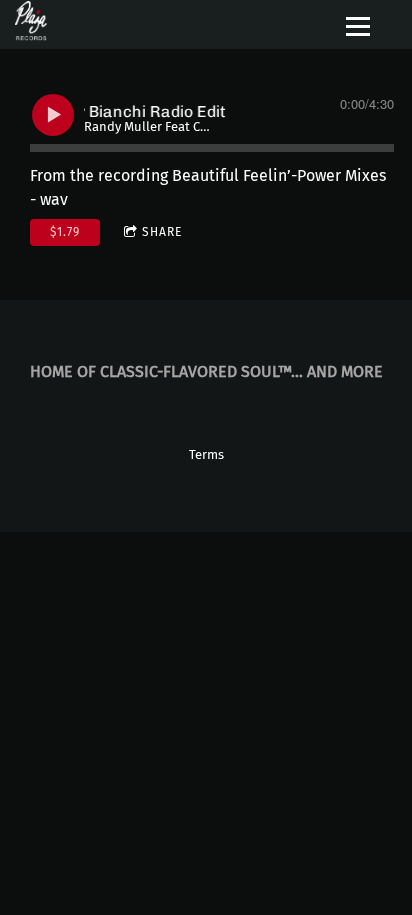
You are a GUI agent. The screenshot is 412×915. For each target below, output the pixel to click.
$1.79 (65, 232)
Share (162, 232)
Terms (206, 455)
